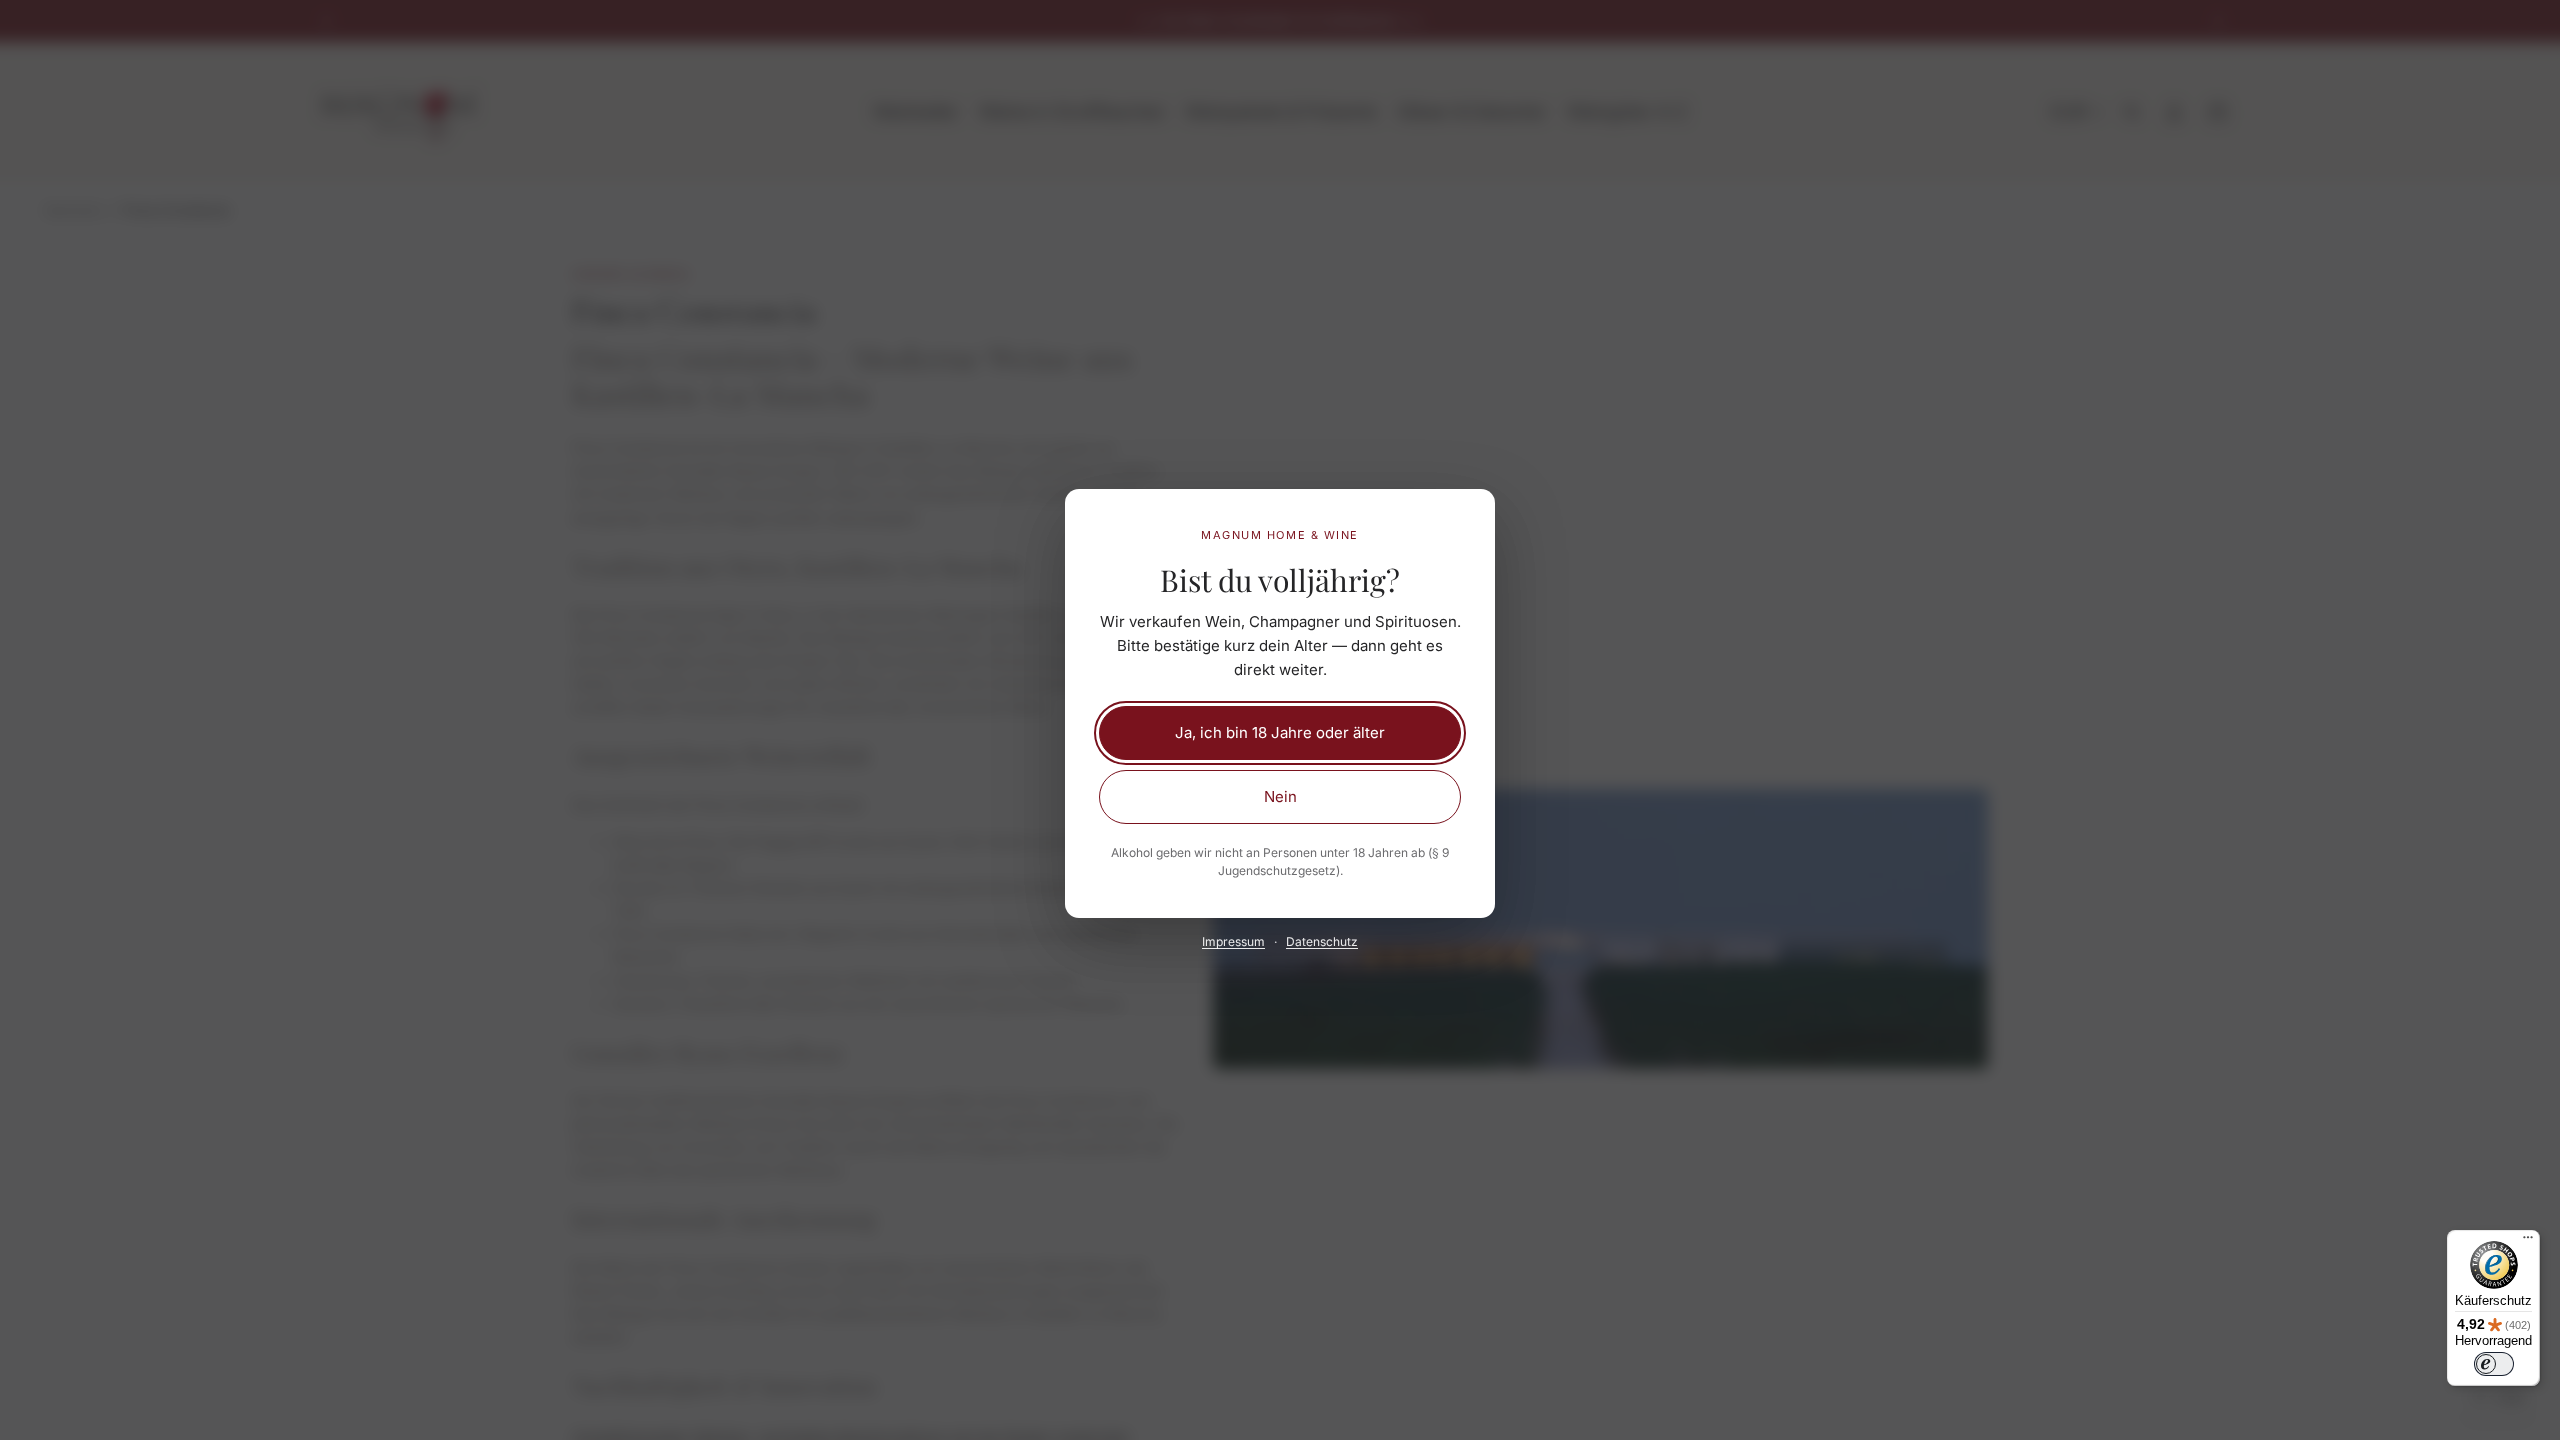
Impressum (1233, 941)
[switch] (2494, 1364)
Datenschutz (1322, 941)
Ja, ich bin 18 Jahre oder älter (1280, 732)
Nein (1280, 796)
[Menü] (2528, 1242)
